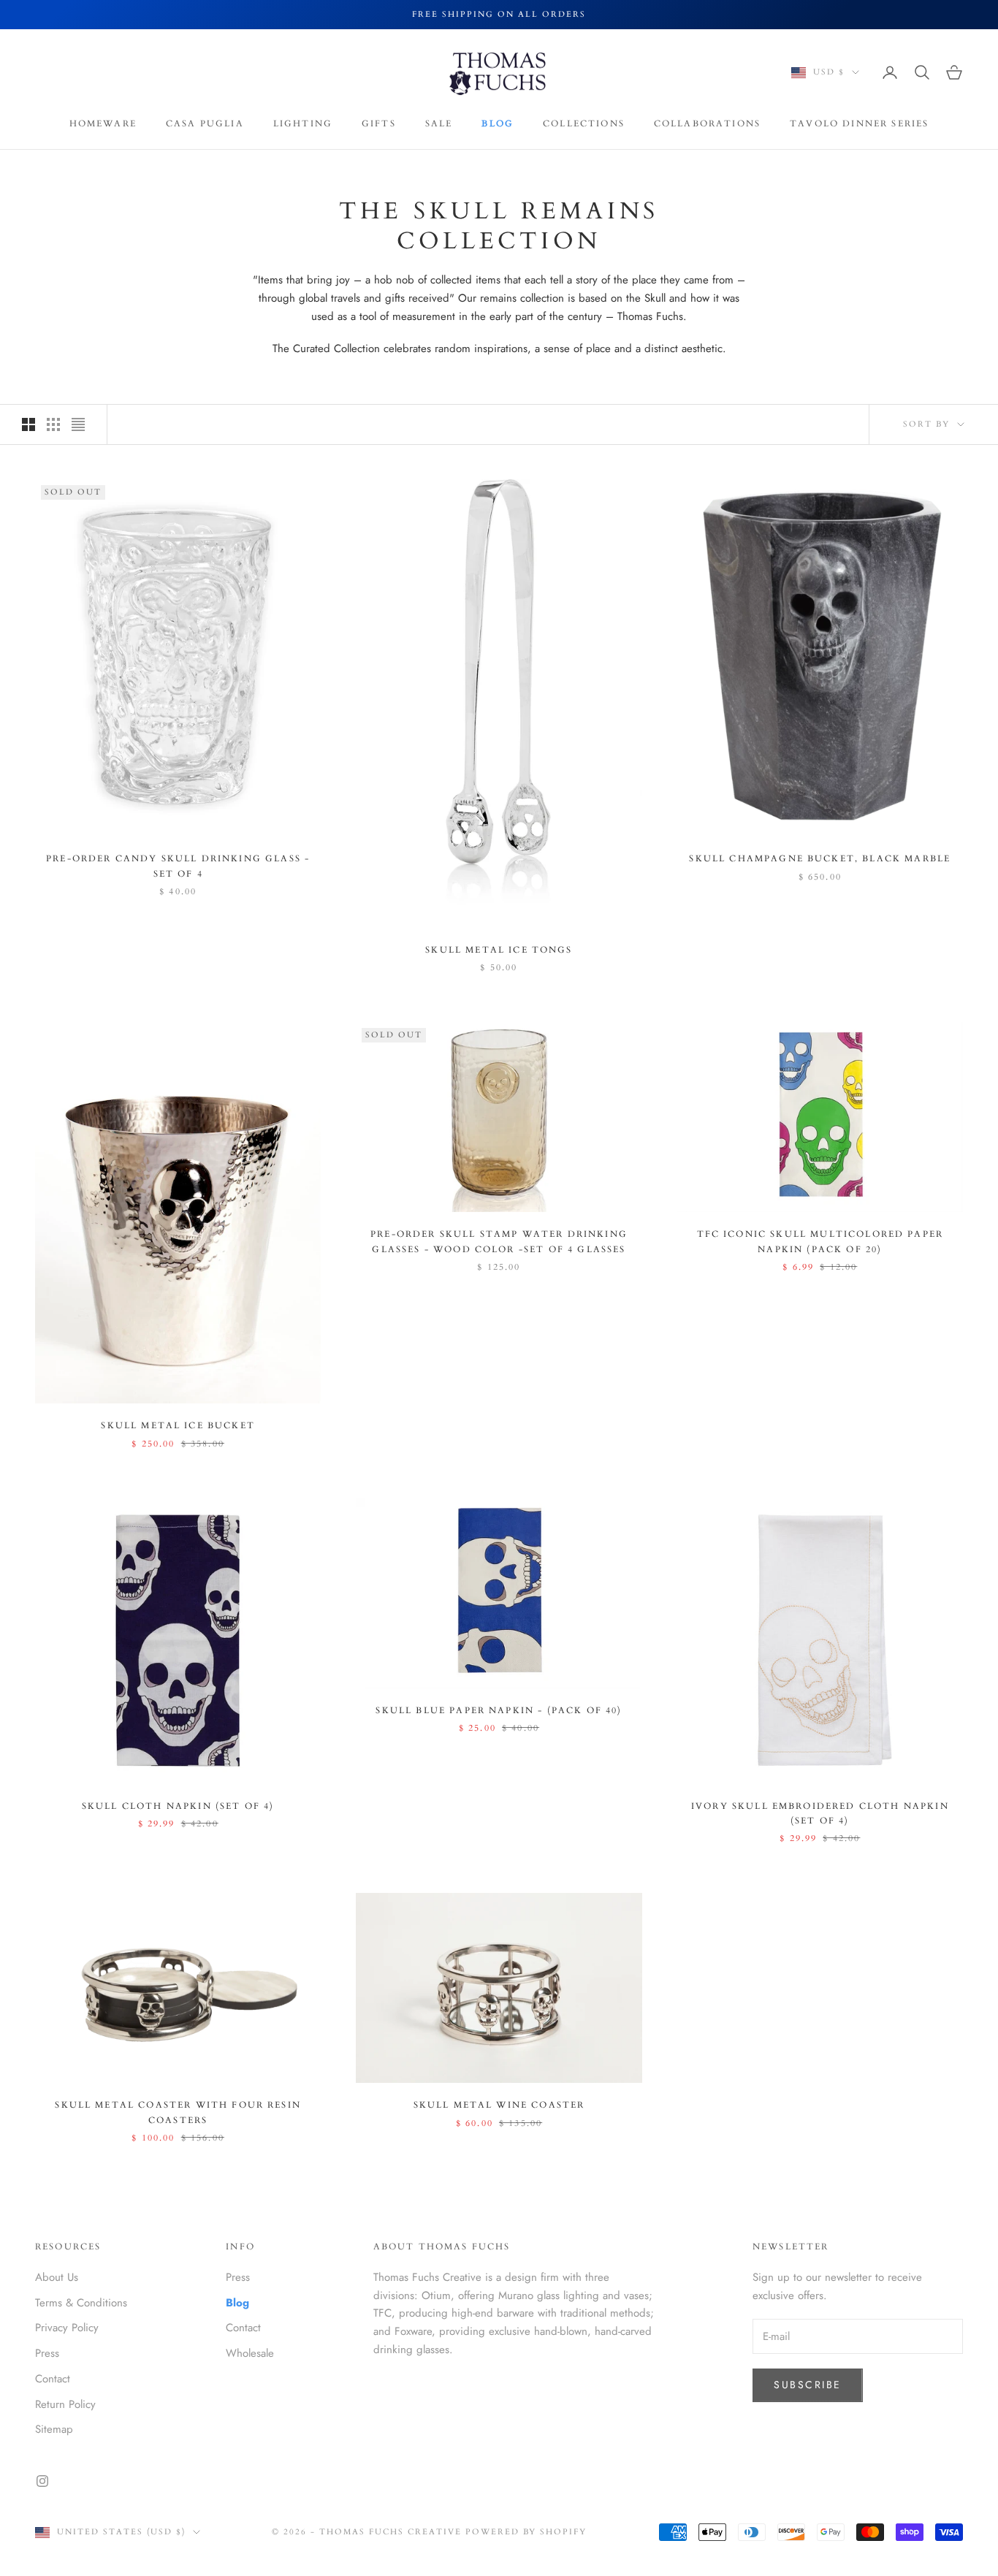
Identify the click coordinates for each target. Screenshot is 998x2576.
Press (47, 2353)
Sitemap (54, 2429)
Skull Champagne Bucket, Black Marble (820, 858)
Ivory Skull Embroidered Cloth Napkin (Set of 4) (820, 1813)
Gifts (379, 123)
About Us (57, 2277)
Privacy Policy (67, 2328)
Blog (498, 123)
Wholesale (250, 2353)
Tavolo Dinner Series (859, 123)
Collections (584, 123)
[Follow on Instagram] (42, 2481)
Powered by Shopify (526, 2532)
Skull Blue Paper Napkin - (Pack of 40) (499, 1710)
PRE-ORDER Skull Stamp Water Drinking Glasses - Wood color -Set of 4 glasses (499, 1241)
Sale (439, 123)
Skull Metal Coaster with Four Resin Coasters (178, 2112)
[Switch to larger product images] (28, 424)
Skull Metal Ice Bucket (178, 1425)
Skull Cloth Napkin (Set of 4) (178, 1806)
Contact (53, 2379)
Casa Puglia (205, 123)
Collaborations (707, 123)
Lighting (303, 123)
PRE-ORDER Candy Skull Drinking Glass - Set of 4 (178, 866)
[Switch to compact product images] (78, 424)
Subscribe (808, 2385)
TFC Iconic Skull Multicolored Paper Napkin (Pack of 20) (820, 1241)
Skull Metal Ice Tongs (499, 950)
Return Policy (65, 2404)
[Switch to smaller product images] (53, 424)
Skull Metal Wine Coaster (499, 2105)
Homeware (103, 123)
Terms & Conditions (81, 2303)
